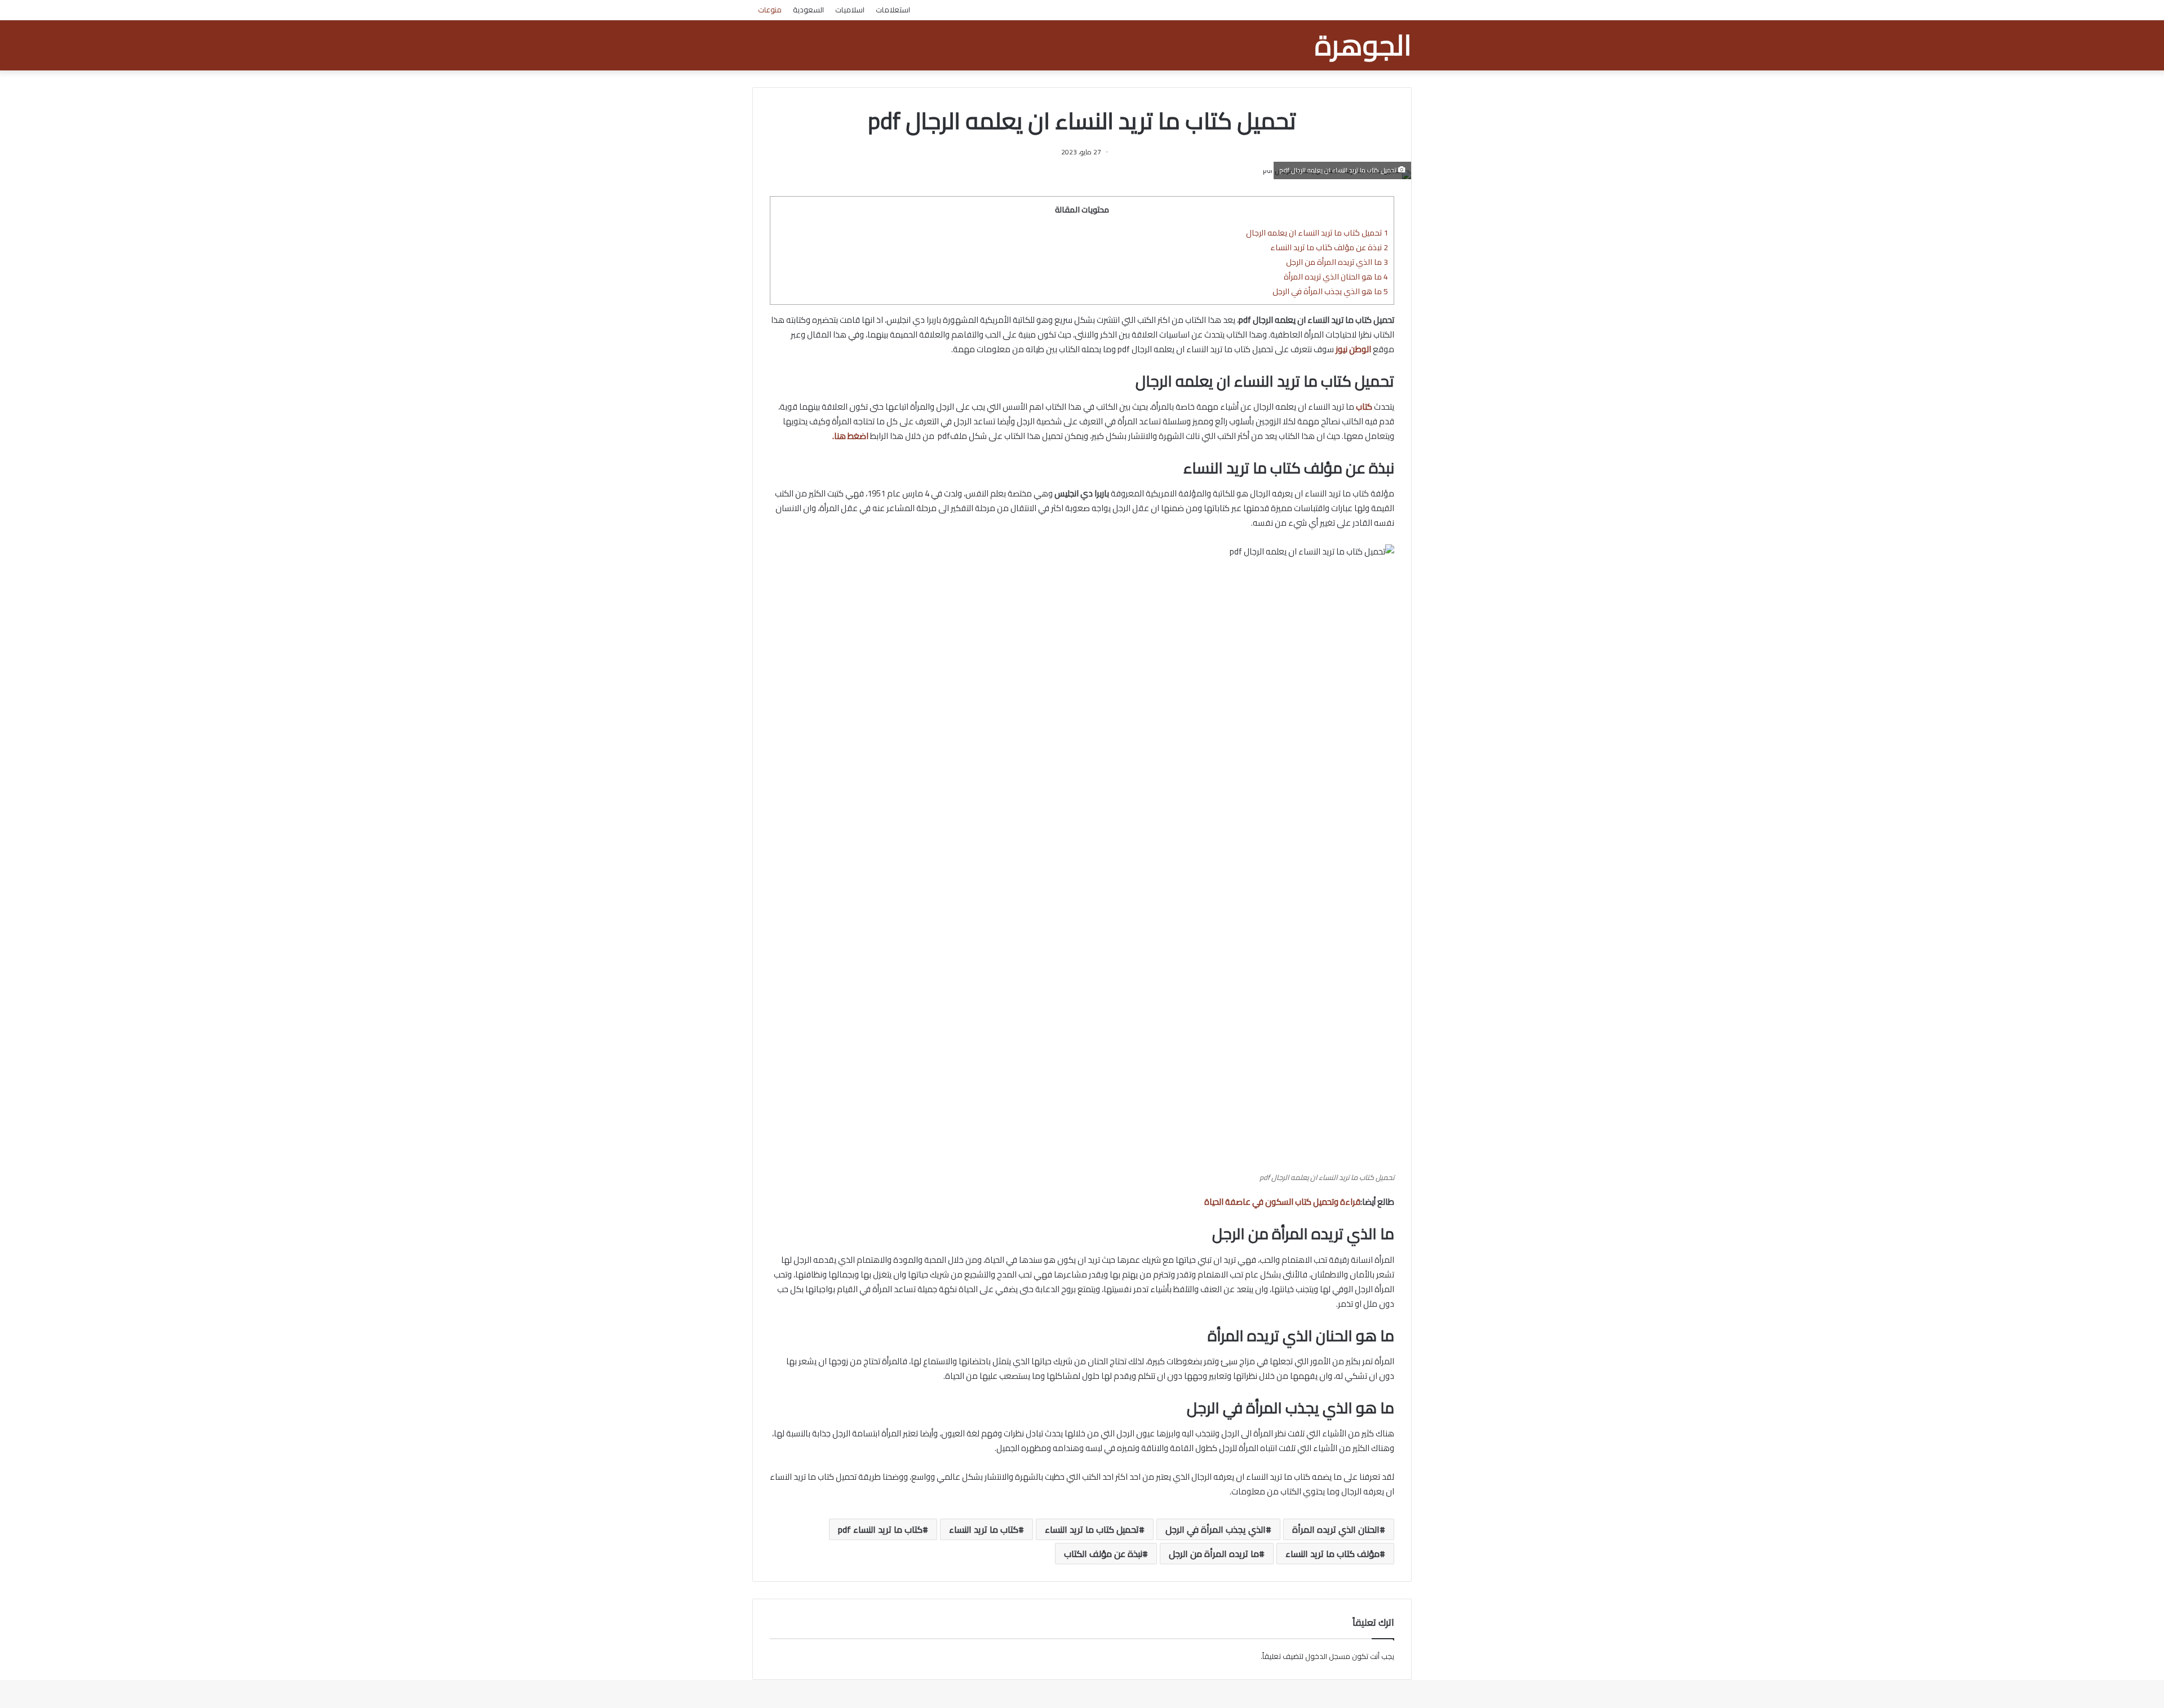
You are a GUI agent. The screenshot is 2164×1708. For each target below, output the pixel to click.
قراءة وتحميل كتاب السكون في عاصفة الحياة (1282, 1202)
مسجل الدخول (1328, 1656)
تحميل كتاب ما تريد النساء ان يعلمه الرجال (1317, 232)
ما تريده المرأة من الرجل (1214, 1554)
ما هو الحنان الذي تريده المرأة (1336, 276)
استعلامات (893, 10)
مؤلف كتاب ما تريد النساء (1332, 1554)
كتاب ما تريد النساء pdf (880, 1529)
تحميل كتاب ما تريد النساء (1092, 1529)
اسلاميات (850, 10)
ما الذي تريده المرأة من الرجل (1337, 262)
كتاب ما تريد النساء (984, 1529)
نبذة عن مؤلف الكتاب (1103, 1554)
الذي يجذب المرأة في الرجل (1216, 1529)
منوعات (770, 10)
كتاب (1364, 407)
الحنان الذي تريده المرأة (1336, 1529)
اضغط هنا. (850, 436)
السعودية (808, 10)
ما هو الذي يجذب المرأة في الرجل (1330, 291)
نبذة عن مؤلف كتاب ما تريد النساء (1329, 247)
